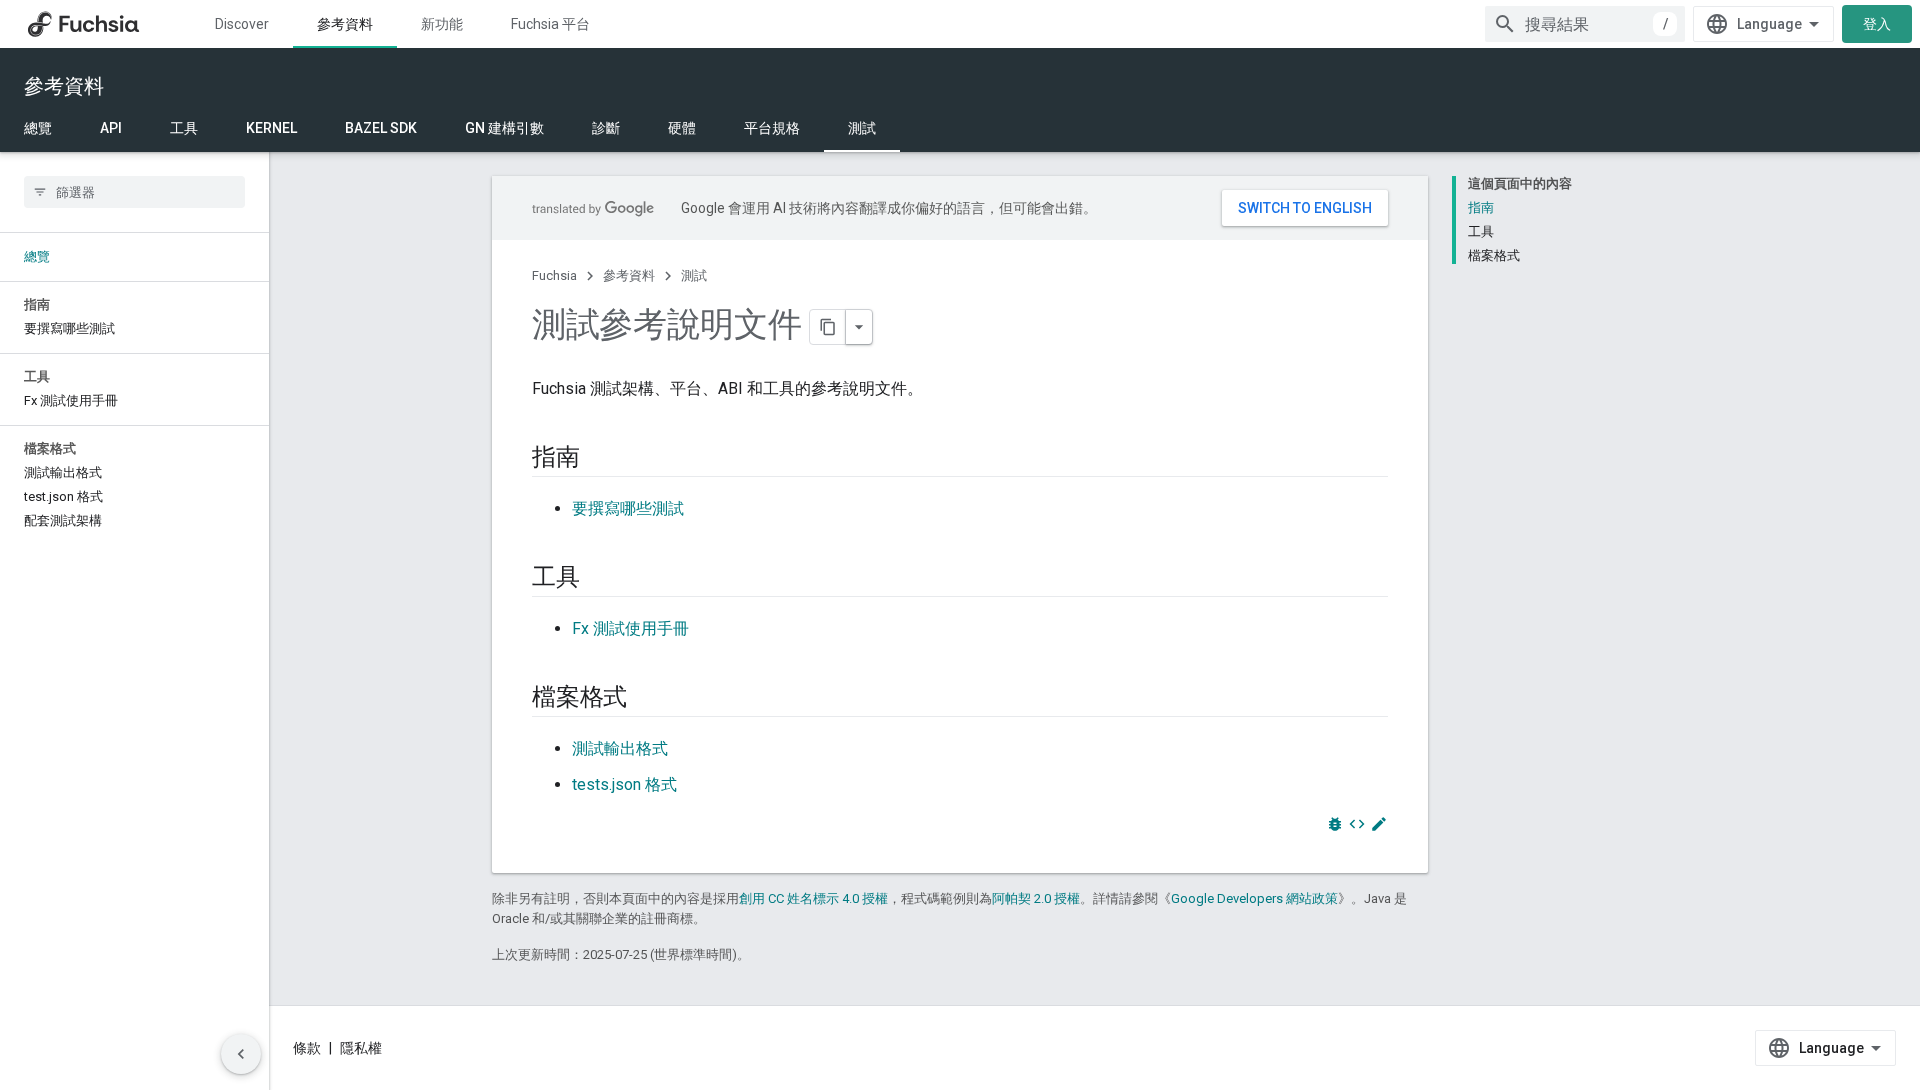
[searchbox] (134, 192)
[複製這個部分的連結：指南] (600, 459)
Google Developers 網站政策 (1254, 898)
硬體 (682, 128)
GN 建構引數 (504, 128)
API (111, 128)
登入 (1877, 24)
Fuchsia (554, 275)
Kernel (271, 128)
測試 (862, 128)
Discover (242, 24)
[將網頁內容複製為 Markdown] (828, 327)
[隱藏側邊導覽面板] (241, 1054)
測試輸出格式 (620, 748)
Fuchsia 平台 (550, 24)
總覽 (38, 128)
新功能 (442, 24)
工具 (184, 128)
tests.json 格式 (624, 784)
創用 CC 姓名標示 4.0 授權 (813, 898)
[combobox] (1585, 24)
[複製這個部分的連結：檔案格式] (647, 699)
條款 (307, 1048)
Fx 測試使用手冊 (630, 628)
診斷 (606, 128)
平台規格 (772, 128)
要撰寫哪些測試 (628, 508)
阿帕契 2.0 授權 (1036, 898)
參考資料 (345, 24)
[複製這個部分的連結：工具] (600, 579)
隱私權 (361, 1048)
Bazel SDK (381, 128)
